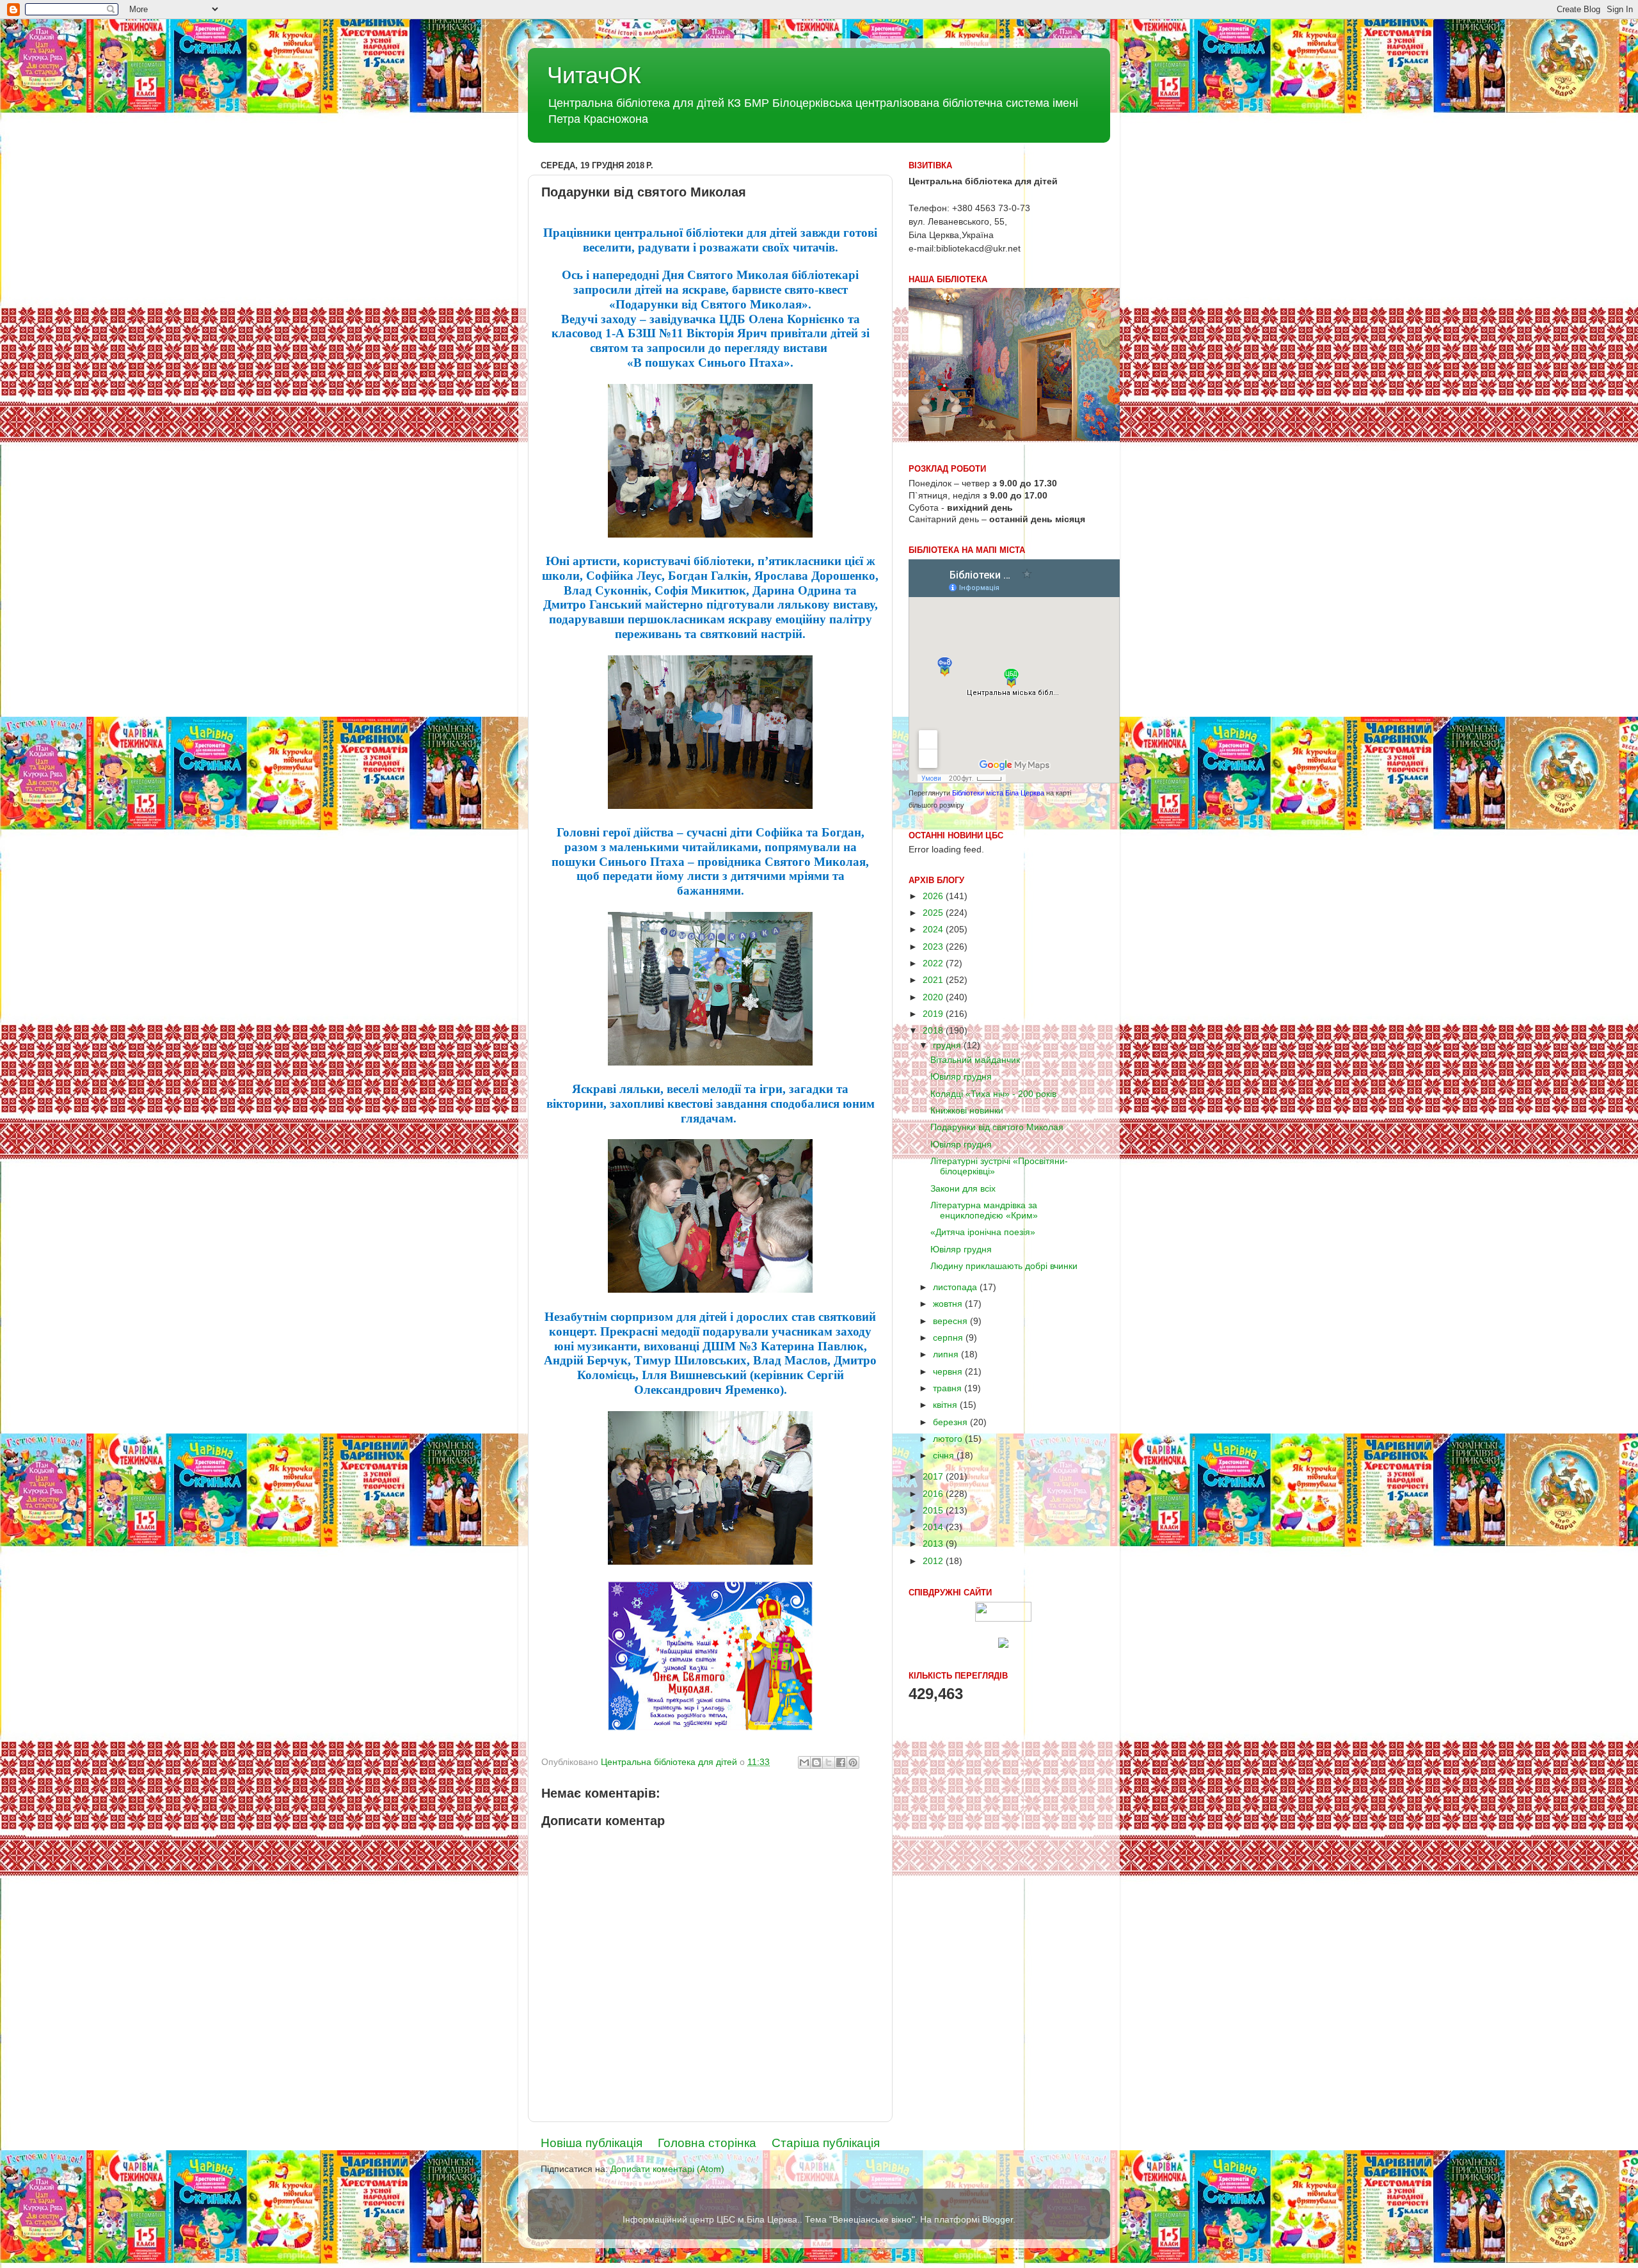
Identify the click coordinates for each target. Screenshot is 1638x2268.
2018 (934, 1031)
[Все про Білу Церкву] (1003, 1645)
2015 (934, 1511)
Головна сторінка (707, 2143)
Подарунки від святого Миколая (997, 1127)
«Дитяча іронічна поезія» (983, 1232)
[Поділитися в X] (829, 1762)
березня (951, 1422)
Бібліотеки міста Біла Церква (998, 793)
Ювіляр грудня (961, 1077)
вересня (951, 1321)
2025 (934, 913)
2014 (934, 1527)
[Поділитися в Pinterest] (853, 1762)
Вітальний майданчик (975, 1060)
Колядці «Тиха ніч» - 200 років (993, 1094)
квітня (946, 1405)
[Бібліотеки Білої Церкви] (1003, 1619)
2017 (934, 1477)
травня (949, 1388)
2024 (934, 930)
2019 (934, 1014)
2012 (934, 1561)
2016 (934, 1494)
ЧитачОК (594, 75)
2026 (934, 896)
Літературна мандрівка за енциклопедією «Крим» (984, 1210)
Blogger (998, 2220)
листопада (956, 1287)
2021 (934, 980)
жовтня (949, 1304)
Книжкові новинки (967, 1111)
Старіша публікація (826, 2143)
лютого (949, 1439)
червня (949, 1372)
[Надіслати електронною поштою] (804, 1762)
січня (945, 1456)
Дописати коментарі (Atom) (667, 2169)
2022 (934, 963)
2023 (934, 947)
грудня (948, 1045)
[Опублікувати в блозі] (816, 1762)
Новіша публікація (592, 2143)
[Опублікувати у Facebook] (841, 1762)
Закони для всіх (963, 1189)
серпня (949, 1338)
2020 (934, 997)
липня (947, 1354)
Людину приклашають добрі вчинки (1004, 1266)
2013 (934, 1544)
